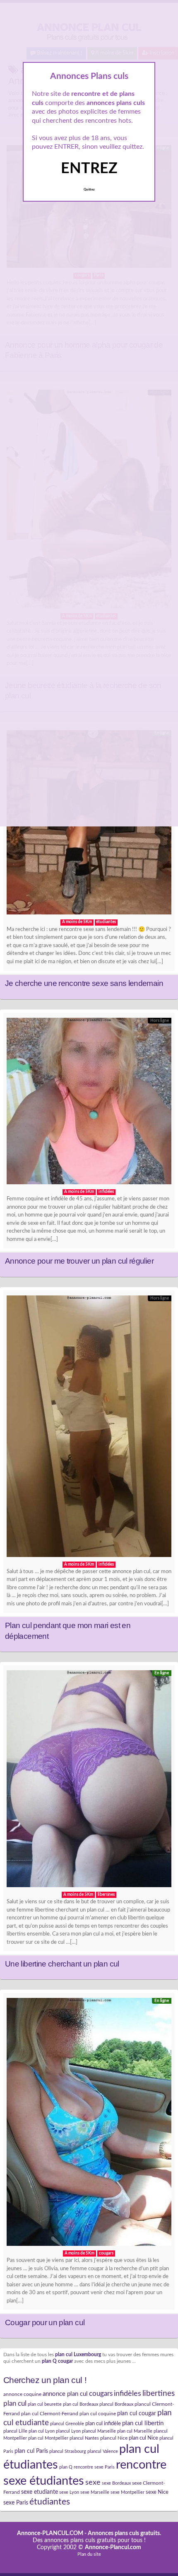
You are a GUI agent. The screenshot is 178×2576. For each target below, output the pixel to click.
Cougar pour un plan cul (45, 2322)
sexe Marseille (95, 2492)
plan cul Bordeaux (81, 2404)
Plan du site (89, 2554)
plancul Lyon (68, 2431)
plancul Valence (103, 2451)
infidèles (127, 2394)
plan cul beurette (45, 2404)
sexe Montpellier (127, 2492)
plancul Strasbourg (68, 2451)
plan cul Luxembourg (78, 2355)
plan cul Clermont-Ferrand (50, 2414)
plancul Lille (15, 2431)
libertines (159, 2394)
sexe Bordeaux (116, 2483)
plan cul (15, 2403)
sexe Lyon (69, 2492)
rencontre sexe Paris (94, 2467)
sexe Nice (157, 2492)
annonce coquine (22, 2394)
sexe (93, 2482)
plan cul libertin (143, 2423)
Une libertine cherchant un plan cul (62, 1964)
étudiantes (50, 2502)
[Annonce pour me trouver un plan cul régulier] (89, 1103)
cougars (101, 2394)
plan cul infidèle (103, 2424)
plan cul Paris (31, 2451)
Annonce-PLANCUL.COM (50, 2533)
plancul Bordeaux (116, 2404)
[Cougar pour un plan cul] (89, 2124)
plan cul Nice (143, 2438)
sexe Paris (16, 2503)
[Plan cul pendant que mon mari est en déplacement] (89, 1428)
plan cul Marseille (135, 2431)
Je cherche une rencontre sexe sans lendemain (84, 983)
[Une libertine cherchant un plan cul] (89, 1781)
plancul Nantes (84, 2438)
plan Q (66, 2467)
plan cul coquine (98, 2414)
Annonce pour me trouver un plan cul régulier (79, 1261)
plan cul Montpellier (48, 2438)
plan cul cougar (137, 2414)
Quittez (89, 190)
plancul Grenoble (67, 2424)
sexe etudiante (40, 2492)
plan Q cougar (57, 2361)
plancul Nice (114, 2438)
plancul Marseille (99, 2431)
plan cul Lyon (42, 2431)
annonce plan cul (65, 2394)
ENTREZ (89, 169)
